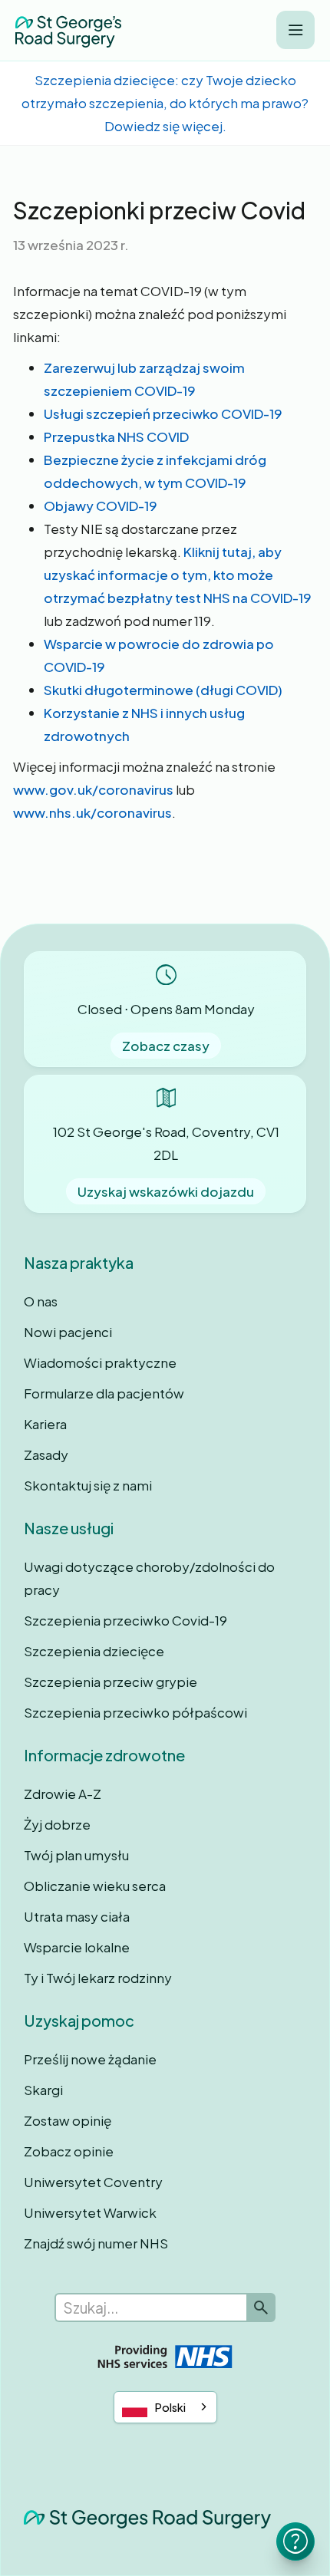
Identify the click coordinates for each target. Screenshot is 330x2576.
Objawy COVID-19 (101, 506)
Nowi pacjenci (68, 1332)
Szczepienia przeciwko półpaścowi (135, 1712)
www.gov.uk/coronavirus (93, 789)
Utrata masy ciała (77, 1916)
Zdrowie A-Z (63, 1794)
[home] (68, 30)
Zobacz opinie (69, 2151)
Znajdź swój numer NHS (96, 2243)
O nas (41, 1301)
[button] (295, 30)
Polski (170, 2407)
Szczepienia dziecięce (94, 1651)
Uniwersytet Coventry (93, 2182)
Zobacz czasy (166, 1046)
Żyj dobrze (57, 1824)
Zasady (46, 1454)
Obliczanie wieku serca (95, 1886)
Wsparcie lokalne (77, 1947)
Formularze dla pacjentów (104, 1393)
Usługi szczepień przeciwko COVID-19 (163, 413)
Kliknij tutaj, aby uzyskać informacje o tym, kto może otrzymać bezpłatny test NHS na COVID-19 (178, 575)
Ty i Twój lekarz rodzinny (98, 1978)
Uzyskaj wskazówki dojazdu (166, 1191)
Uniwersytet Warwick (90, 2212)
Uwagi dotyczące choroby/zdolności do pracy (149, 1578)
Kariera (45, 1424)
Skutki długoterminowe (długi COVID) (163, 690)
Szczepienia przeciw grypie (111, 1682)
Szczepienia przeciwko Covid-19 (125, 1620)
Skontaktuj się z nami (88, 1485)
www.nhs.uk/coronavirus (92, 812)
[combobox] (165, 2407)
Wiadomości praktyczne (100, 1362)
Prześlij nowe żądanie (90, 2059)
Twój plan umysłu (76, 1855)
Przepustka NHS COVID (116, 436)
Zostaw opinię (68, 2120)
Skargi (43, 2090)
